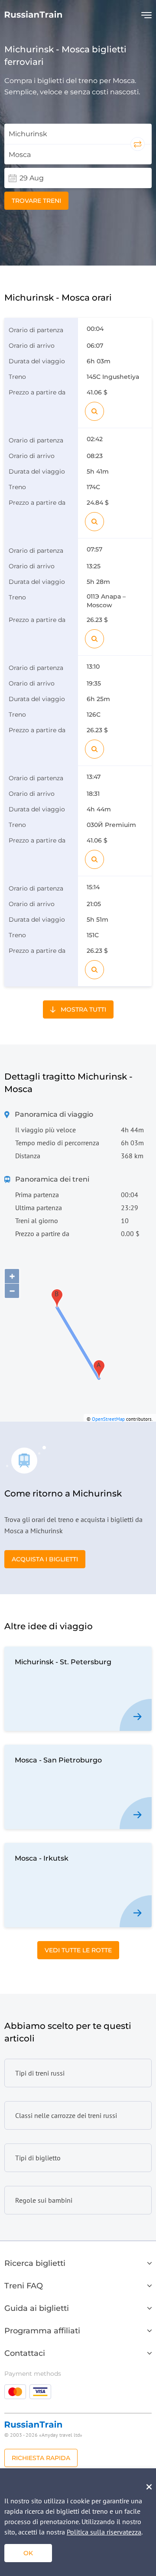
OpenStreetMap (108, 1419)
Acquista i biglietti (45, 1559)
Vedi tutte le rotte (78, 1950)
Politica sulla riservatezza (104, 2532)
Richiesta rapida (41, 2458)
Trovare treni (36, 201)
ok (28, 2553)
